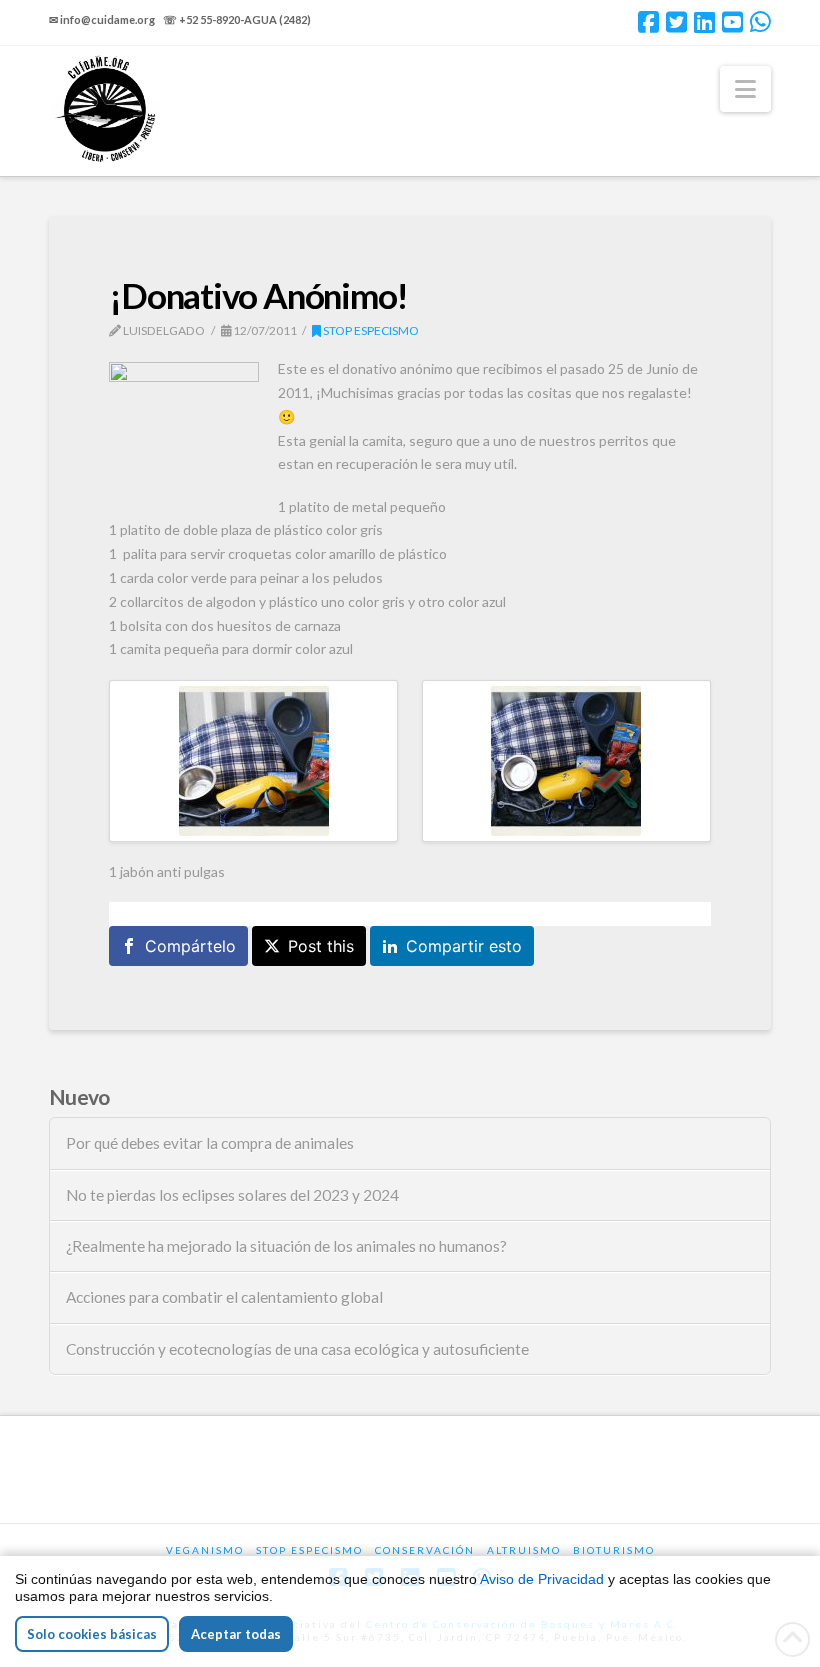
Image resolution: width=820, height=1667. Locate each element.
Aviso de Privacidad (542, 1579)
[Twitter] (676, 22)
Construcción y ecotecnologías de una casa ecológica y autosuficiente (297, 1349)
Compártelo (190, 946)
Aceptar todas (236, 1634)
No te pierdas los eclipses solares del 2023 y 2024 (232, 1195)
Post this (321, 946)
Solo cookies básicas (92, 1634)
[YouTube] (732, 22)
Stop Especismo (370, 330)
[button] (745, 89)
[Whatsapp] (760, 22)
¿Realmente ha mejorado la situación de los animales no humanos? (286, 1246)
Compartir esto (464, 946)
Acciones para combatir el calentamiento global (224, 1297)
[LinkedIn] (704, 22)
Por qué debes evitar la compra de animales (210, 1143)
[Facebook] (648, 22)
